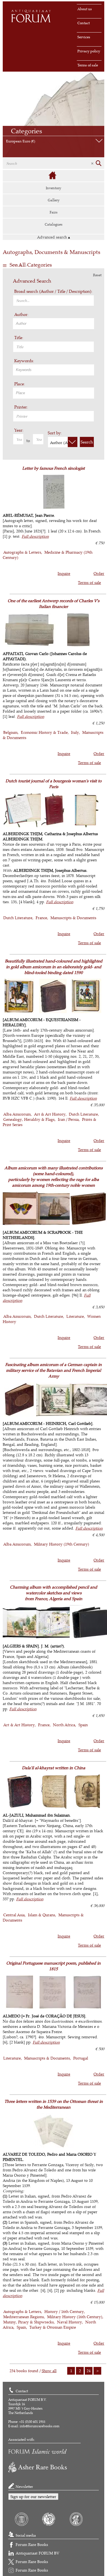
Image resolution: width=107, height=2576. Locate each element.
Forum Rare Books (32, 2544)
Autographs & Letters (22, 552)
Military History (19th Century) (62, 1544)
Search (87, 442)
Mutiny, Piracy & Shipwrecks (29, 2322)
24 (89, 2371)
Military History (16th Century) (75, 2317)
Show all (49, 2371)
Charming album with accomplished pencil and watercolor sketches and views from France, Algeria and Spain (54, 1593)
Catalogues (54, 224)
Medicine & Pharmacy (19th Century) (48, 555)
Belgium (10, 732)
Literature (75, 1316)
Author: (21, 314)
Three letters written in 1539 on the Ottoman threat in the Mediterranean (54, 2104)
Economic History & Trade (44, 732)
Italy (75, 732)
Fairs (54, 212)
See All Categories (31, 265)
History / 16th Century (64, 2311)
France (41, 918)
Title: (19, 338)
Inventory (54, 188)
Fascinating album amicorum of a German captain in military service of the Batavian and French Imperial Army (54, 1370)
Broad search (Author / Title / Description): (53, 291)
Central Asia (14, 1915)
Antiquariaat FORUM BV (37, 2553)
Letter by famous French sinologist (54, 468)
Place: (20, 384)
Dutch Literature (18, 918)
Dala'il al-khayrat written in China (54, 1768)
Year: (19, 430)
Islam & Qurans (42, 1915)
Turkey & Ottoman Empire (53, 2327)
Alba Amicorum (17, 1114)
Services (84, 37)
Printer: (21, 407)
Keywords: (24, 361)
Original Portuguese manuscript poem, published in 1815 (54, 1966)
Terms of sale (88, 65)
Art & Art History (50, 1114)
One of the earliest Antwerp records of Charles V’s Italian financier (54, 604)
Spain (83, 1725)
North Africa (64, 1725)
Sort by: (55, 433)
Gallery (54, 200)
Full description (35, 536)
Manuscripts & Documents (73, 918)
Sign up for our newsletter (33, 2497)
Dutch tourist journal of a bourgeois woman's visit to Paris (54, 784)
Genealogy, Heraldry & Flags (29, 1119)
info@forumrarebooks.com (40, 2426)
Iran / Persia (68, 1119)
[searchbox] (54, 323)
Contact (84, 23)
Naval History (70, 2322)
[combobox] (54, 324)
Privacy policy (89, 51)
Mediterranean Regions (24, 2317)
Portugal (81, 2058)
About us (85, 9)
